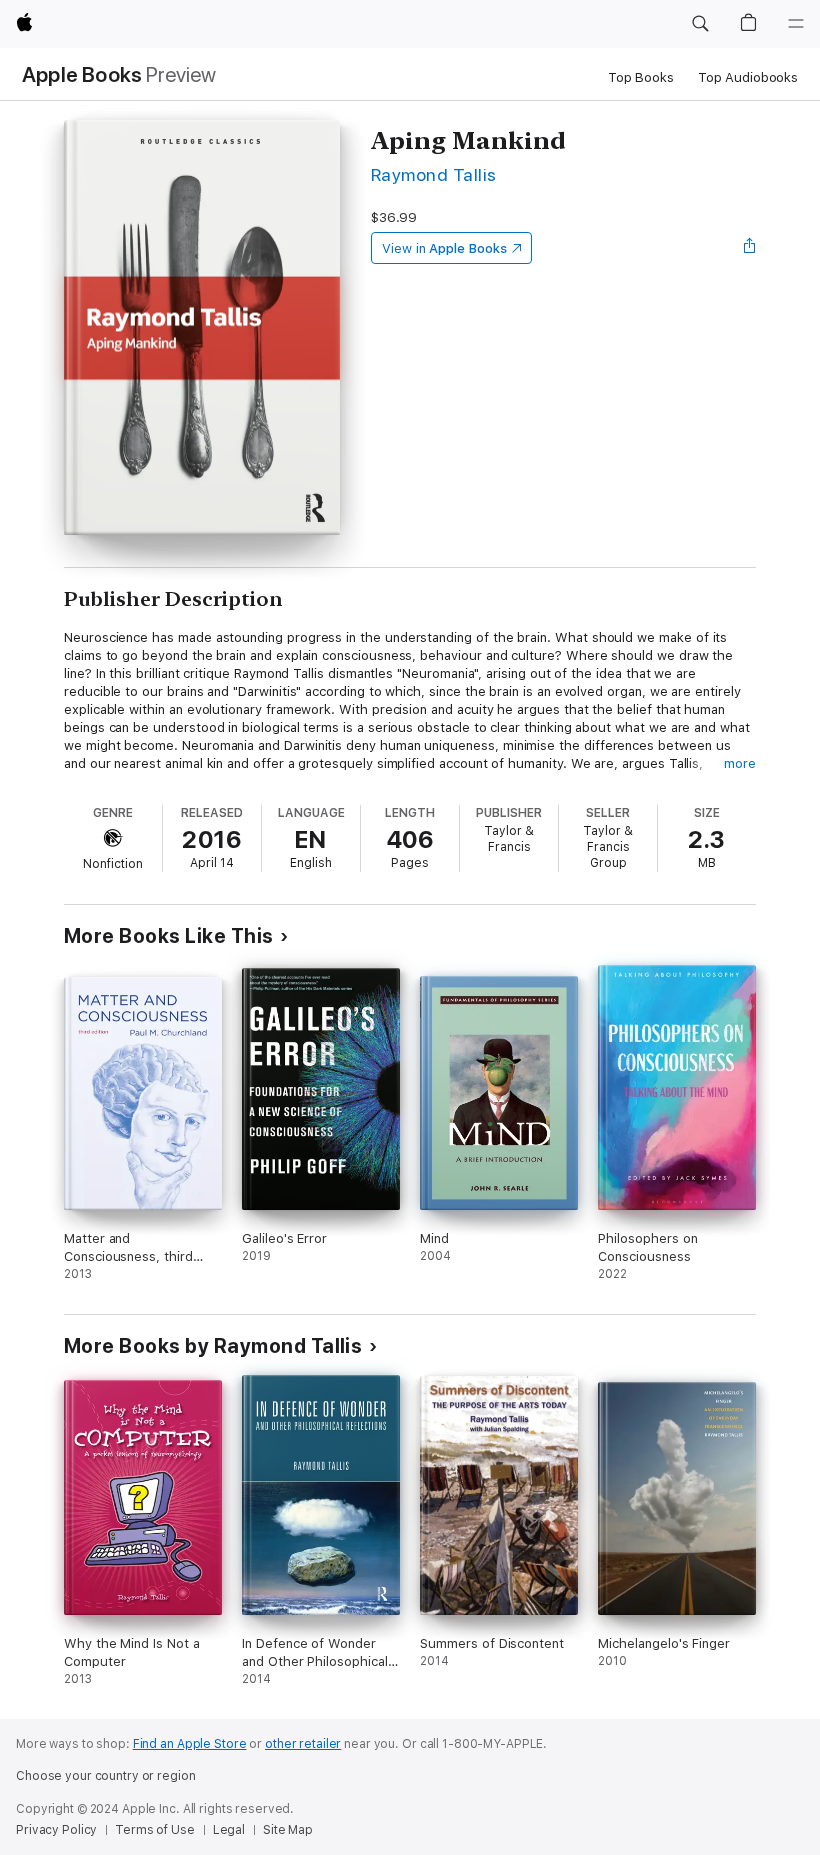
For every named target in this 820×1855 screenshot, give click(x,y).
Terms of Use (155, 1830)
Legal (229, 1830)
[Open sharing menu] (750, 248)
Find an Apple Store (190, 1744)
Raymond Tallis (434, 174)
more (740, 763)
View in (444, 248)
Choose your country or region (106, 1776)
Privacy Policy (56, 1830)
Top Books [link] (641, 77)
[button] (700, 24)
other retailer (303, 1744)
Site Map (288, 1830)
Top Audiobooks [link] (748, 77)
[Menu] (796, 24)
